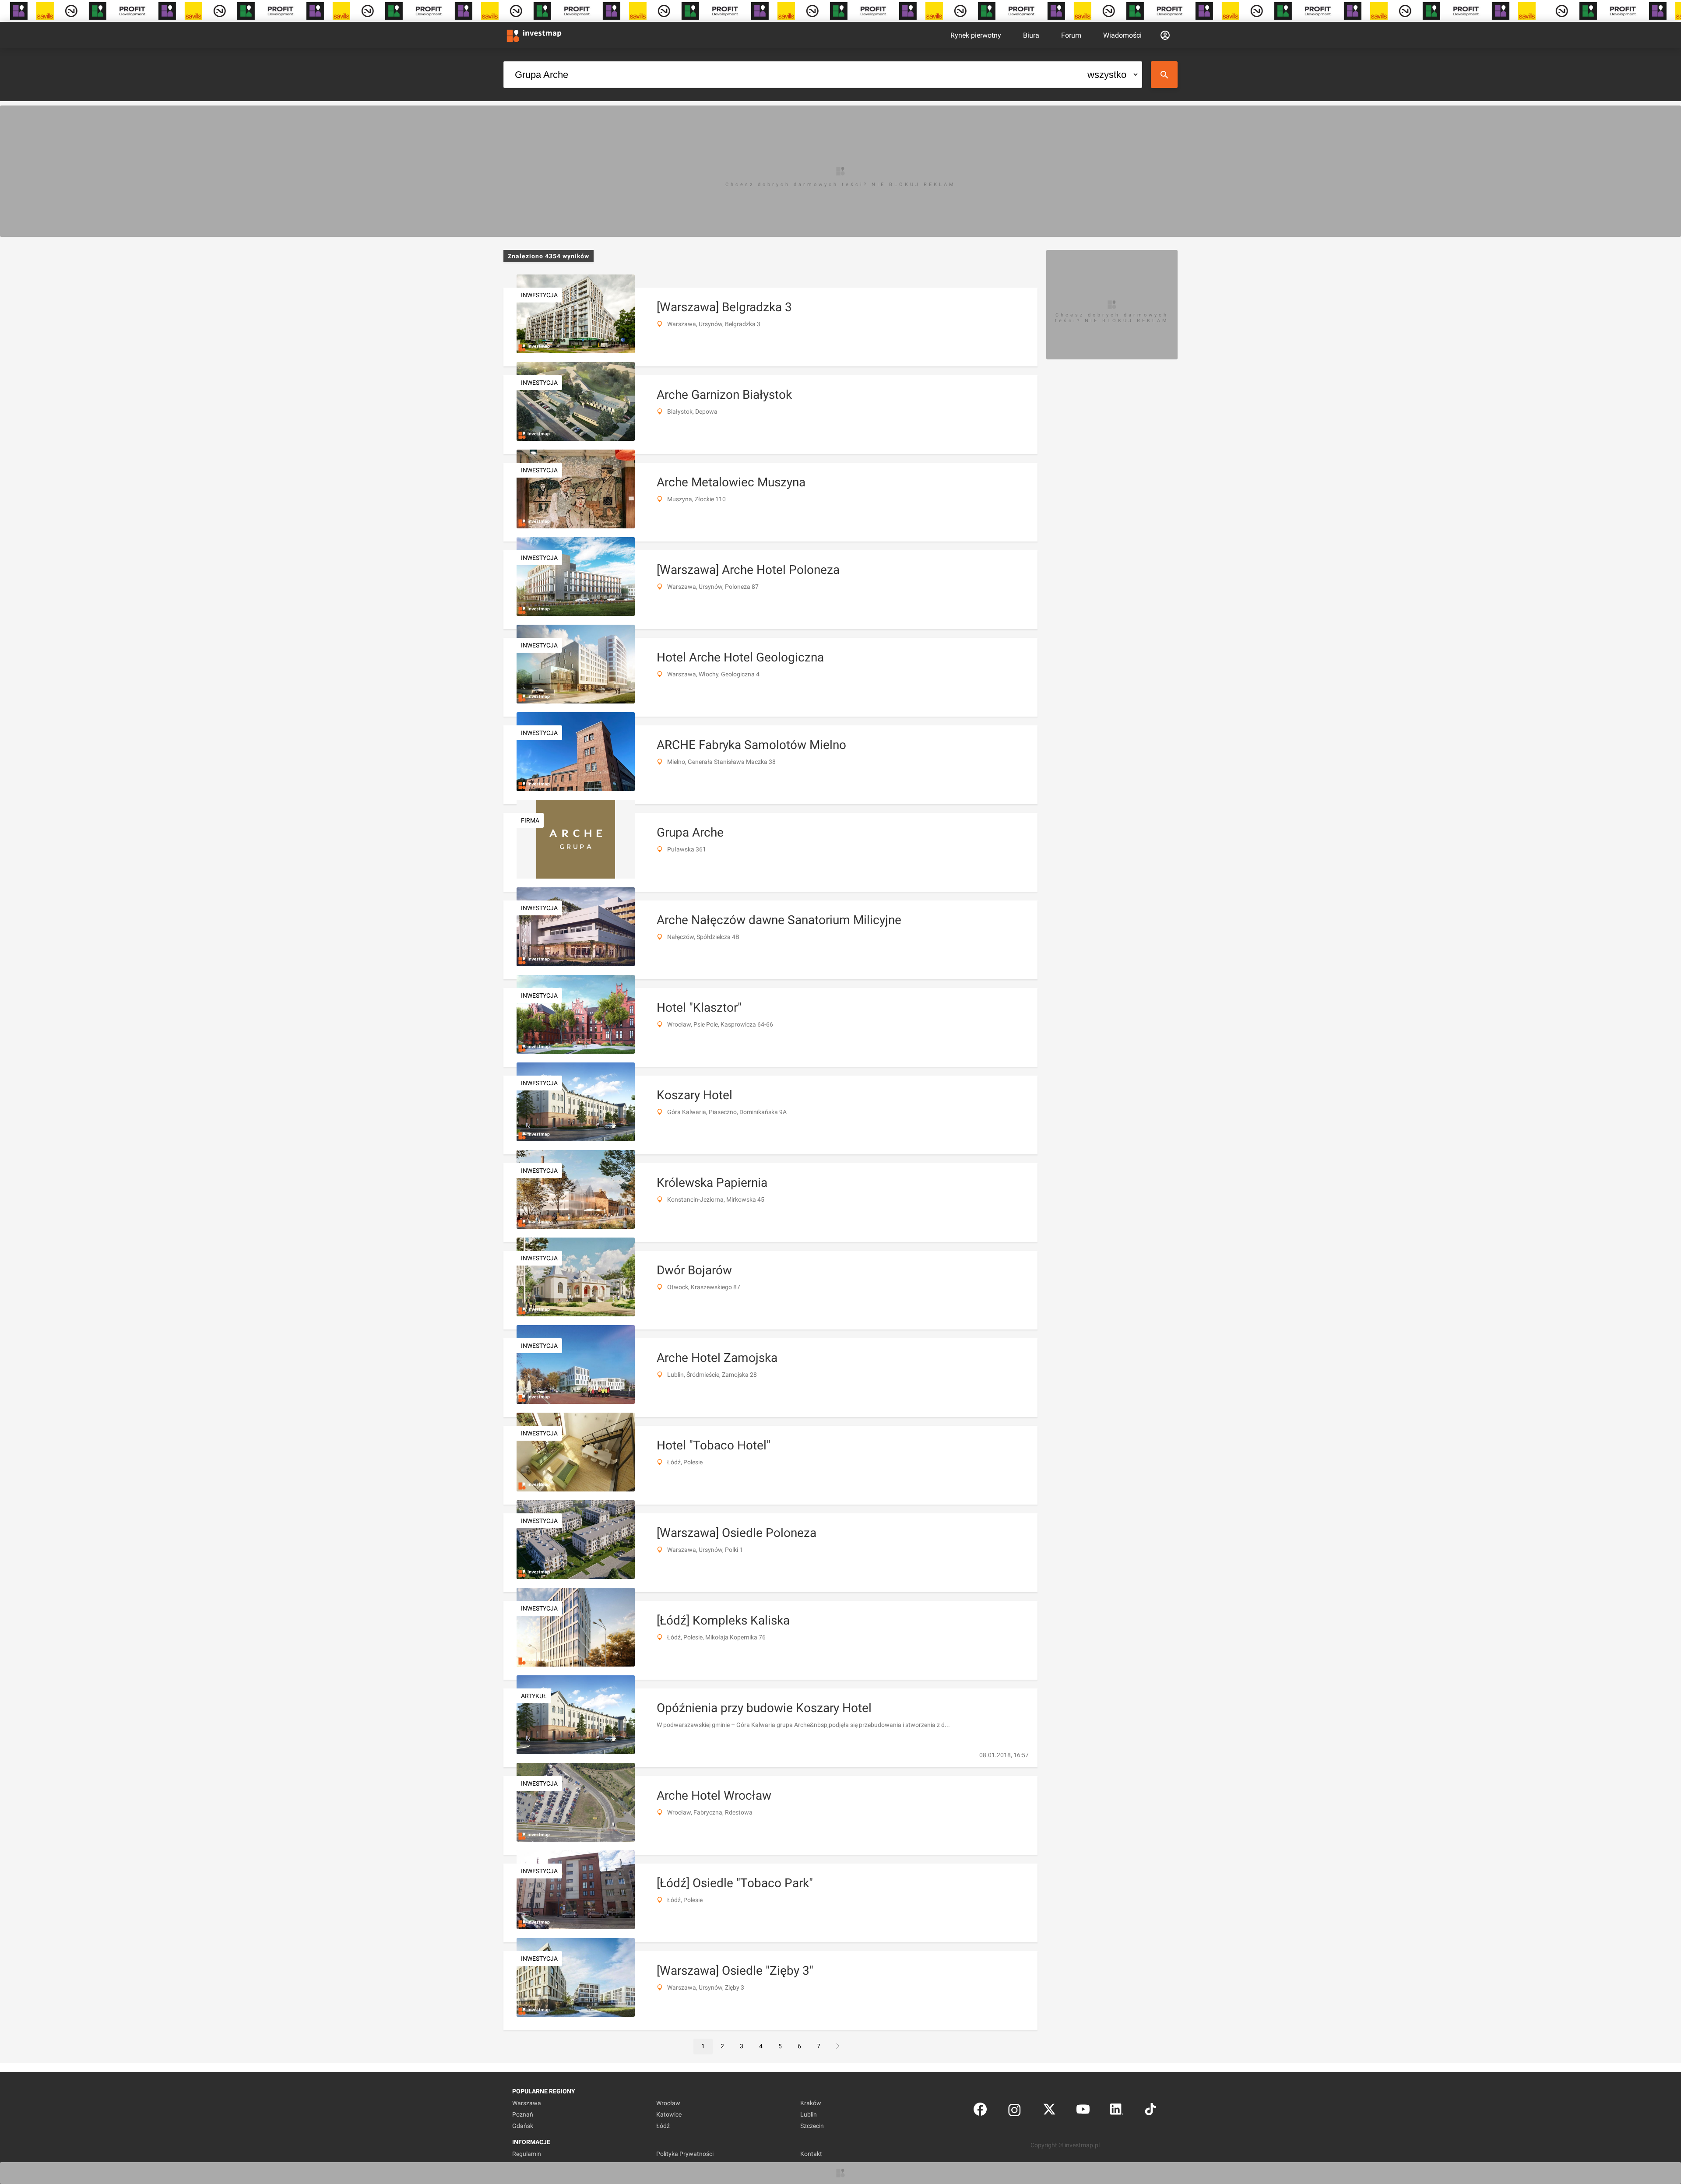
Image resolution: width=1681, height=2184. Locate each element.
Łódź (663, 2126)
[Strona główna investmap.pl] (534, 35)
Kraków (811, 2103)
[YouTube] (1083, 2111)
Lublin (809, 2114)
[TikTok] (1150, 2111)
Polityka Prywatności (685, 2154)
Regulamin (527, 2154)
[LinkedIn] (1117, 2111)
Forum (1071, 35)
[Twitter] (1049, 2111)
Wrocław (668, 2103)
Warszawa (527, 2103)
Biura (1031, 35)
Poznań (523, 2114)
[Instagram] (1015, 2111)
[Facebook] (980, 2111)
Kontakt (811, 2154)
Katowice (669, 2114)
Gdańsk (523, 2126)
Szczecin (812, 2126)
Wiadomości (1122, 35)
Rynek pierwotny (976, 35)
